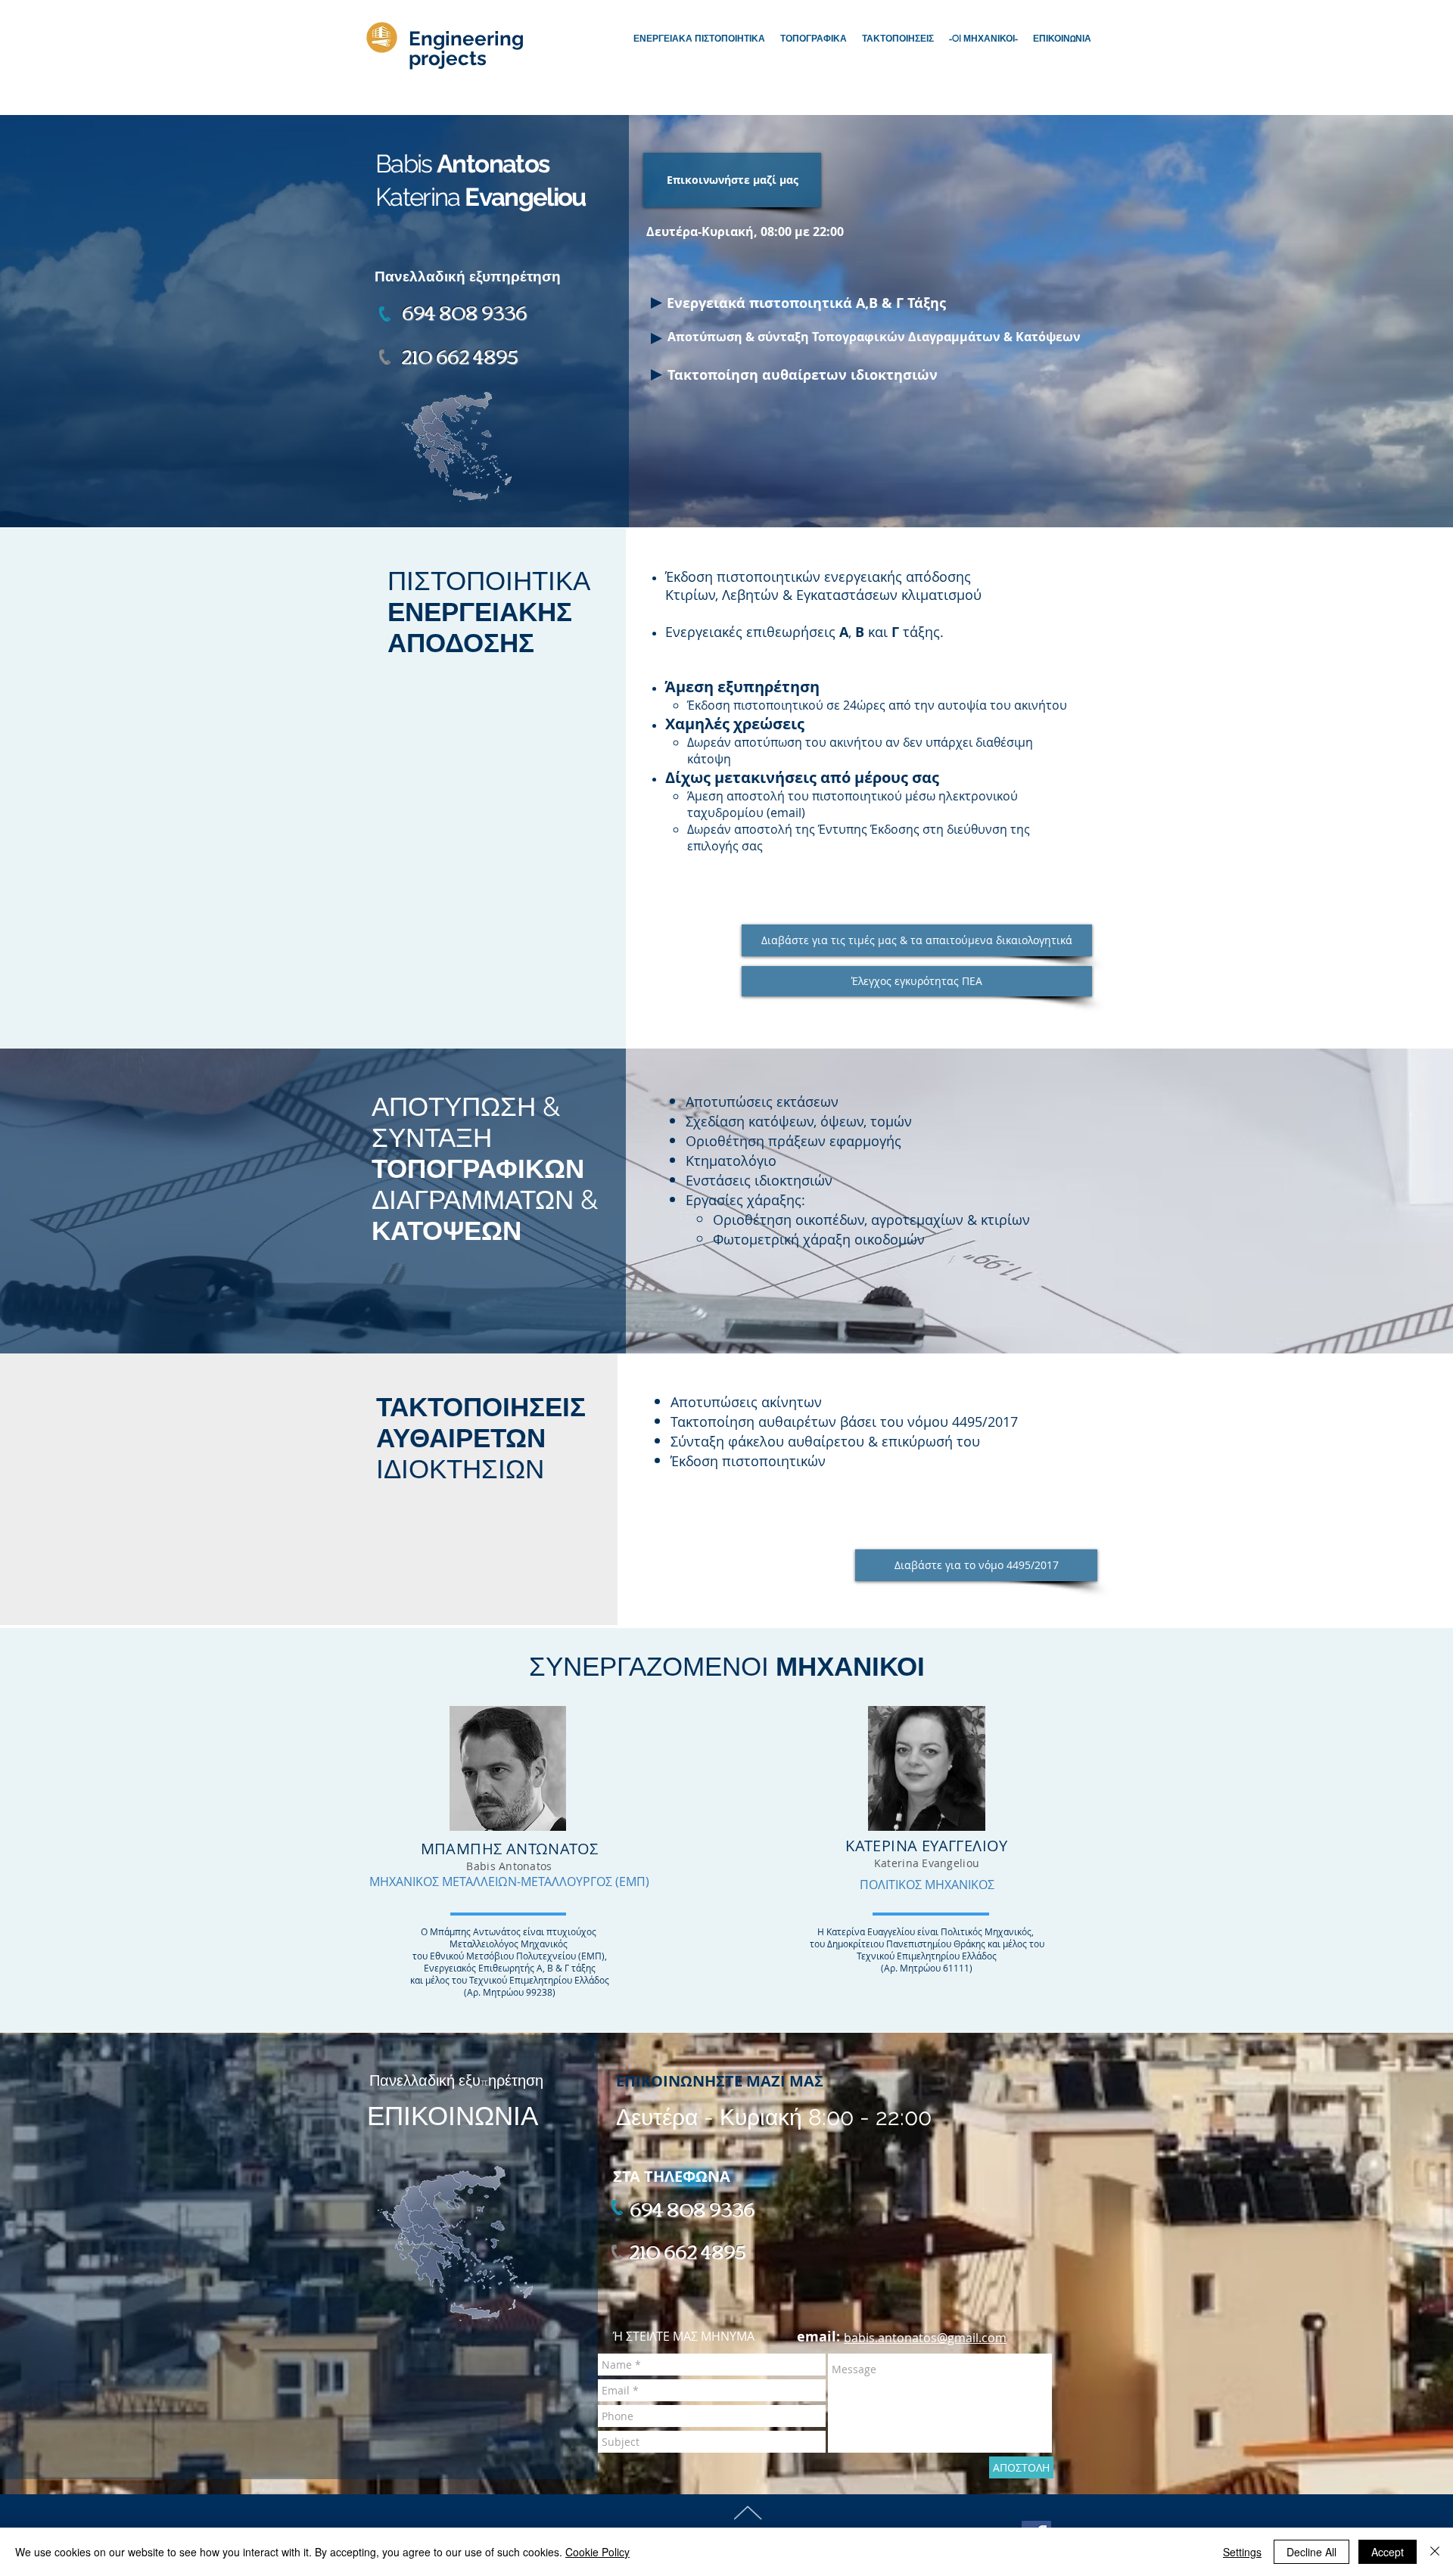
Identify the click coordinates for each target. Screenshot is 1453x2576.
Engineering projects (466, 48)
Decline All (1311, 2552)
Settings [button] (1242, 2552)
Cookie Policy (597, 2552)
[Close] (1435, 2552)
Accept (1388, 2552)
